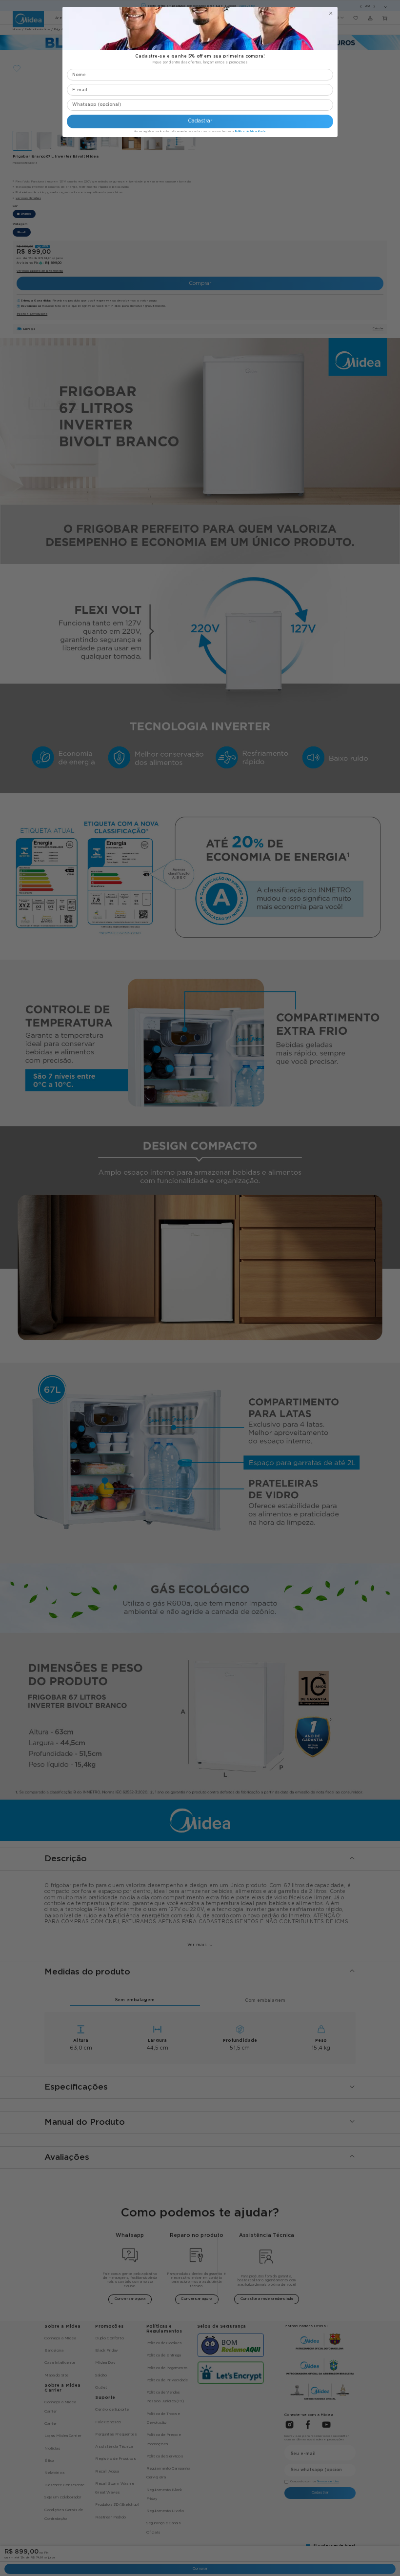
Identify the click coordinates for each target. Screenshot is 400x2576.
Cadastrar (200, 121)
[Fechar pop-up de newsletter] (331, 13)
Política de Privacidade (250, 131)
